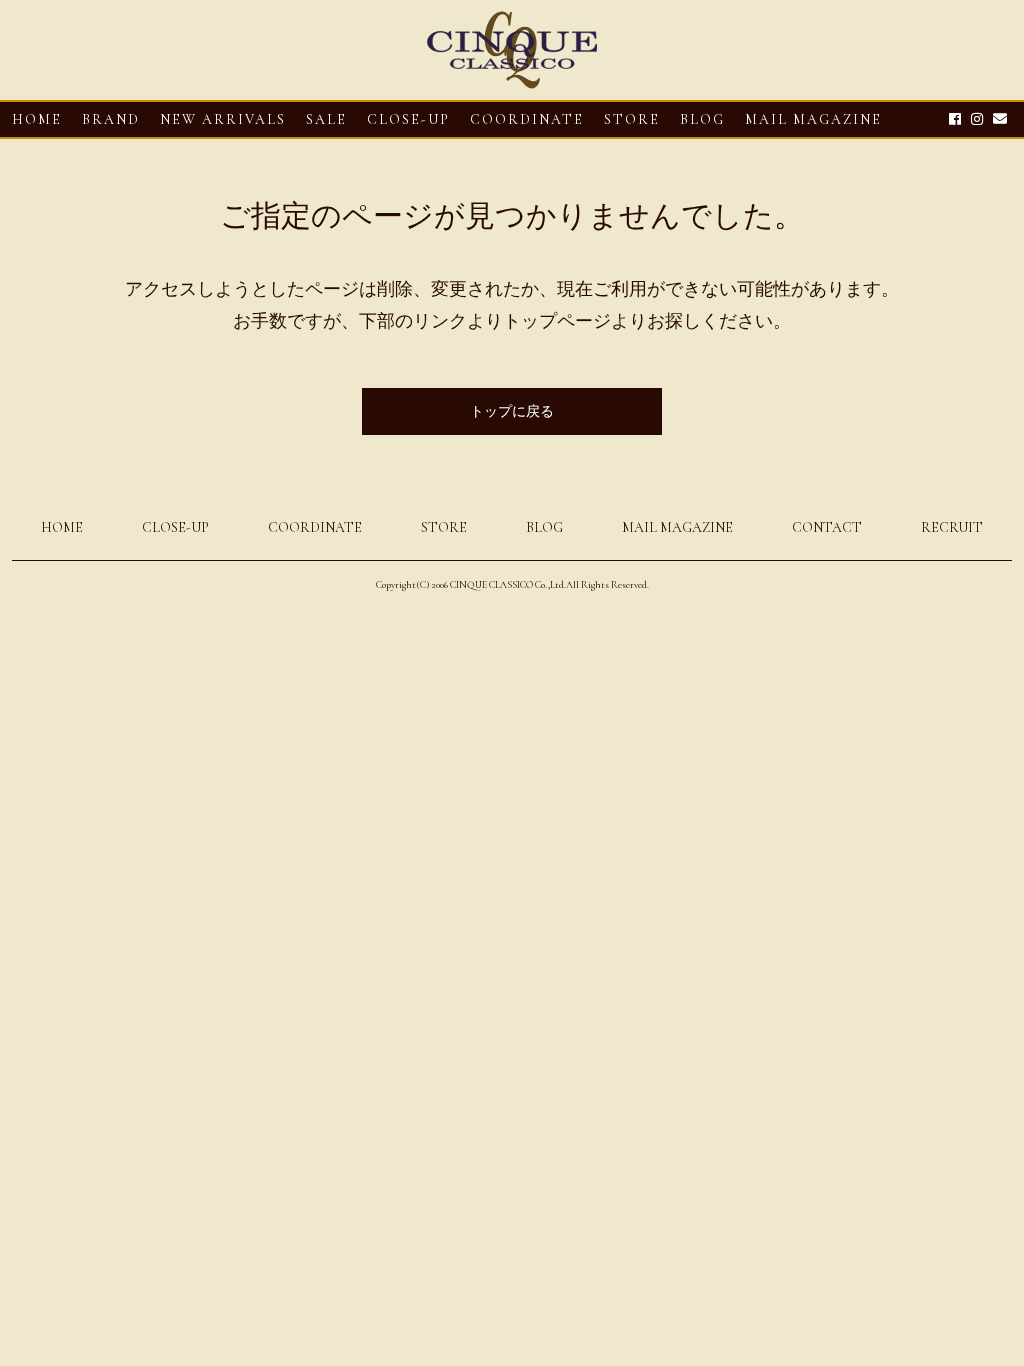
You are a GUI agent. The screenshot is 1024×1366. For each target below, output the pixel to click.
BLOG (544, 527)
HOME (37, 119)
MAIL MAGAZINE (813, 119)
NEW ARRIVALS (223, 119)
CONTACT (827, 527)
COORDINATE (527, 119)
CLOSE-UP (175, 527)
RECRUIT (952, 527)
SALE (326, 119)
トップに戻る (512, 411)
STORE (632, 119)
